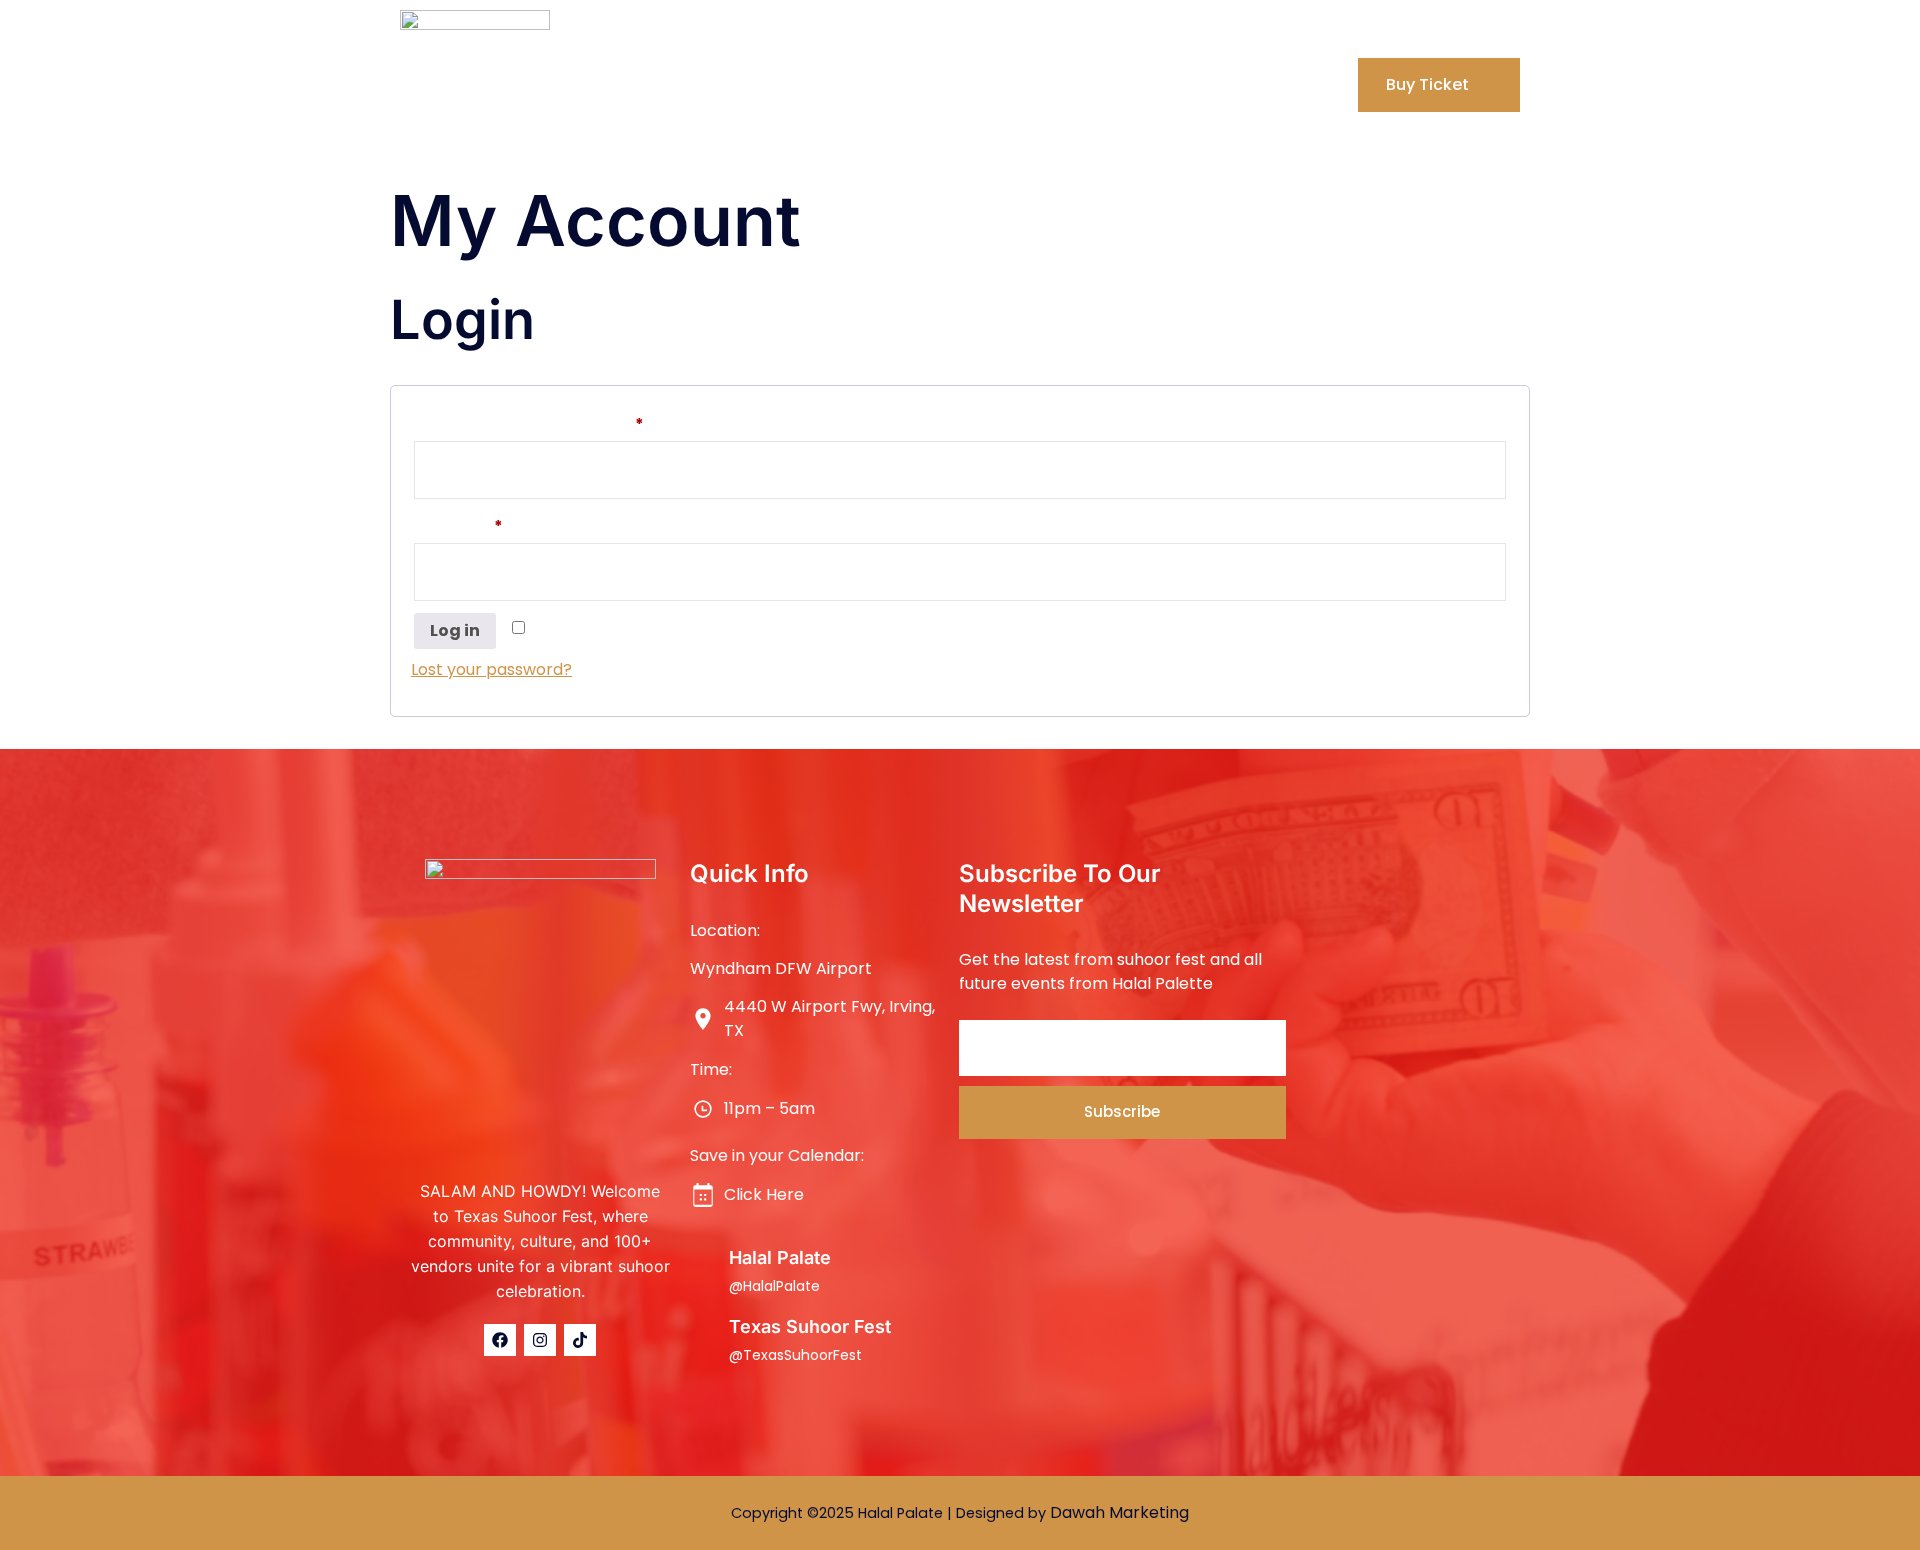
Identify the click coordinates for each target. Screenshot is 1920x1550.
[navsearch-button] (1286, 85)
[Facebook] (500, 1340)
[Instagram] (540, 1340)
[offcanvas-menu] (1325, 83)
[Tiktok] (580, 1340)
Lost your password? (491, 669)
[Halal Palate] (702, 1269)
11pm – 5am (769, 1108)
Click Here (764, 1194)
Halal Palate (780, 1257)
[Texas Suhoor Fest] (702, 1338)
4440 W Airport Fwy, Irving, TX (829, 1018)
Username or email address (563, 422)
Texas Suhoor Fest (810, 1326)
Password (492, 524)
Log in (455, 630)
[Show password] (1489, 572)
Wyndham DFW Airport (781, 968)
